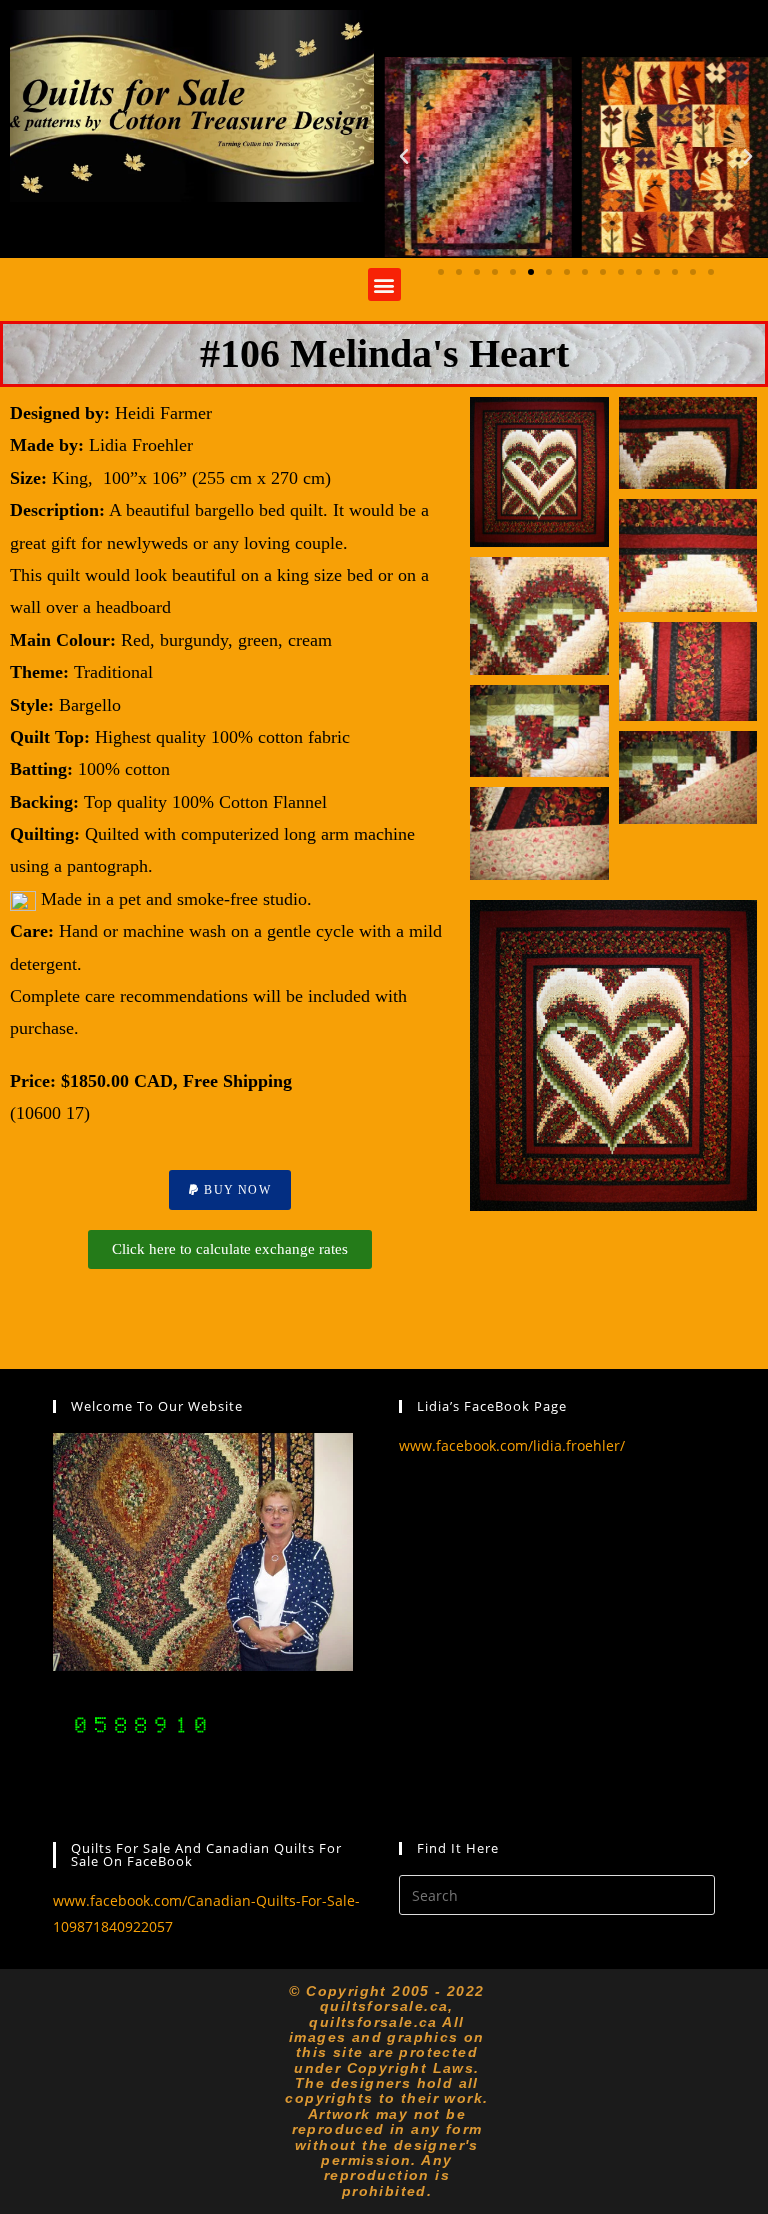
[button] (404, 157)
